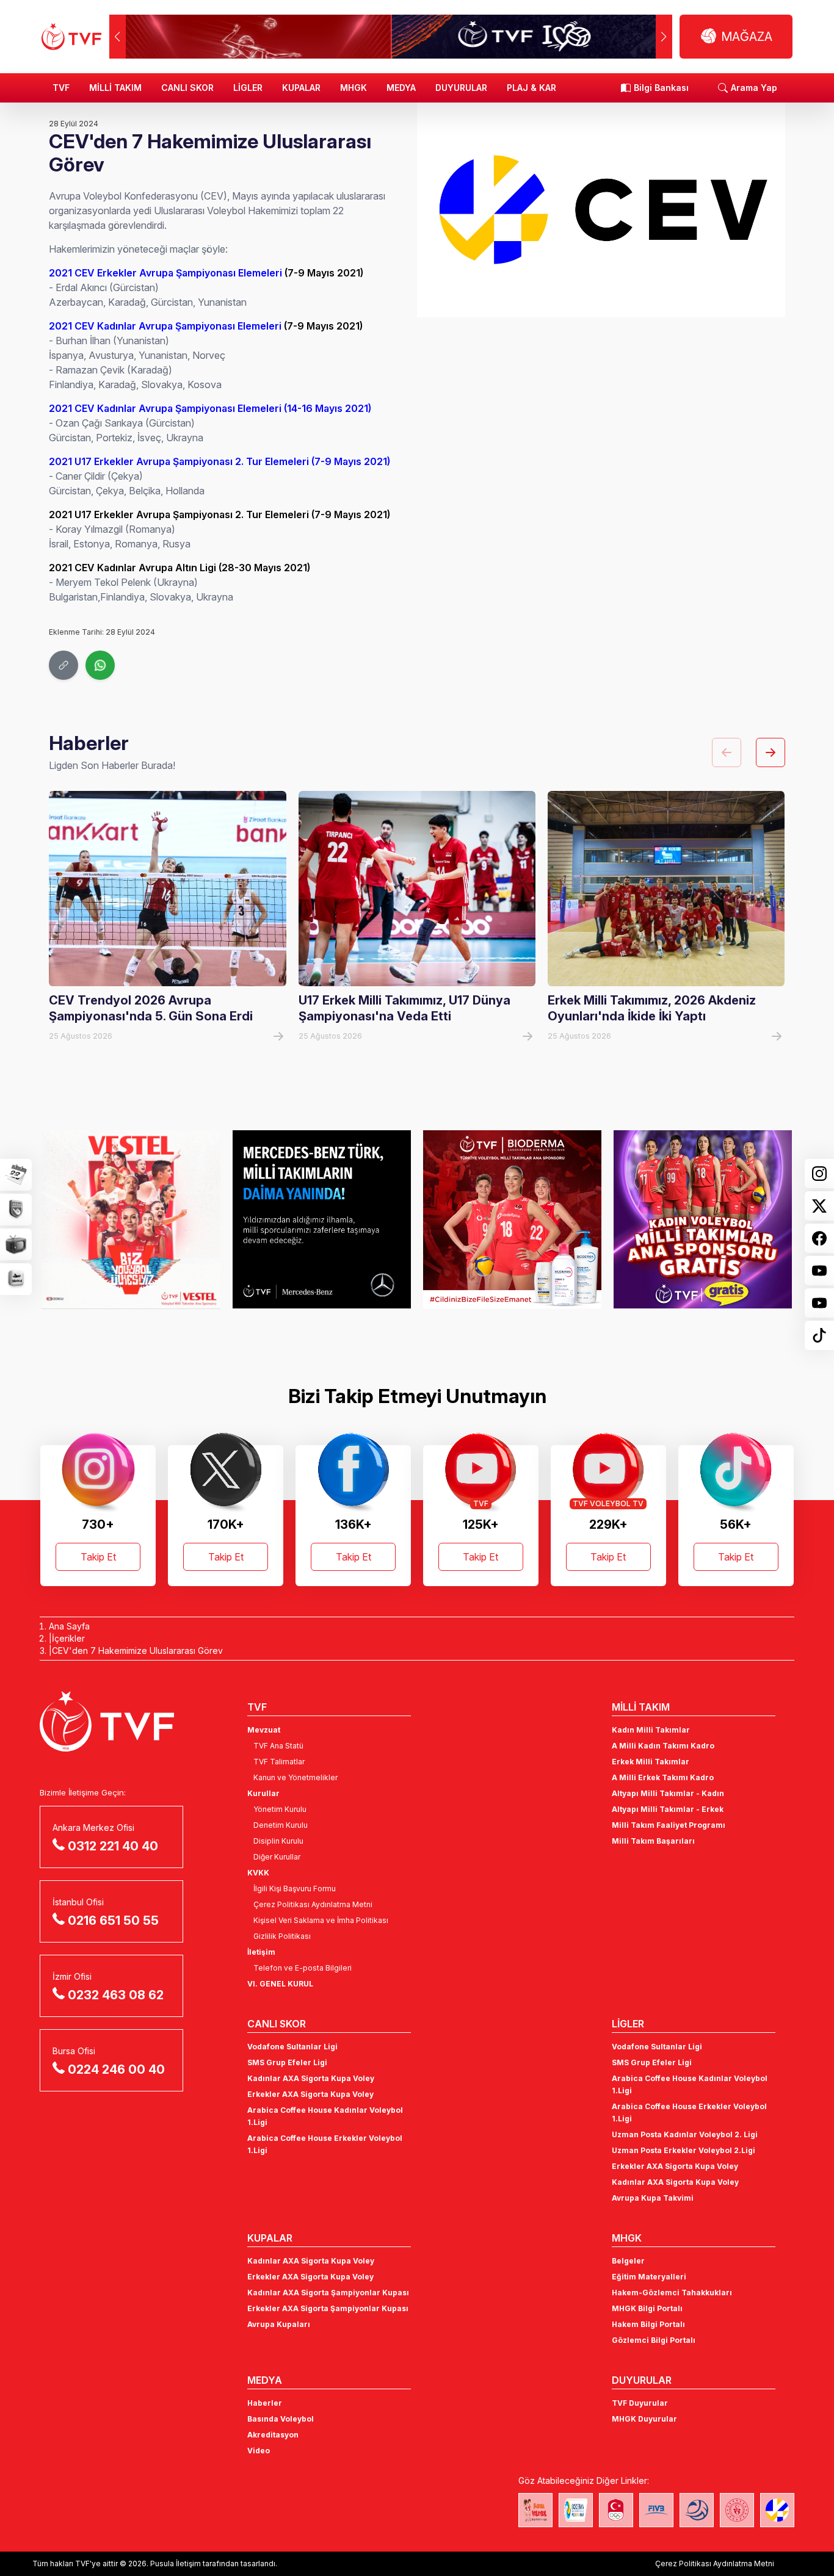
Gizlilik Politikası (282, 1936)
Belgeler (628, 2261)
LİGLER (248, 88)
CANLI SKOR (187, 88)
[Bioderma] (512, 1219)
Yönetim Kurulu (280, 1809)
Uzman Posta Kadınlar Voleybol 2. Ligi (685, 2134)
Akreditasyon (273, 2435)
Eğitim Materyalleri (649, 2277)
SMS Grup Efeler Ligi (287, 2062)
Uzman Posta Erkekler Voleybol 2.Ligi (684, 2150)
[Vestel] (131, 1219)
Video (259, 2451)
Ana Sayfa (69, 1626)
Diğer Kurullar (277, 1857)
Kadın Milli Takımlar (651, 1730)
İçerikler (68, 1638)
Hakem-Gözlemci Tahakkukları (672, 2293)
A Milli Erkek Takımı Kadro (663, 1777)
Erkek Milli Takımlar (651, 1762)
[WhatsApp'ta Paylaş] (100, 665)
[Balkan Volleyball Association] (697, 2510)
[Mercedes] (322, 1219)
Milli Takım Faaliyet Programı (669, 1825)
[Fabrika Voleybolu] (535, 2510)
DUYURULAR (461, 88)
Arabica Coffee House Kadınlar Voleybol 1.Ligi (325, 2116)
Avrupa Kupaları (279, 2324)
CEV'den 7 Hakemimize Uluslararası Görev (137, 1651)
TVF (61, 88)
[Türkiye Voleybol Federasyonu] (71, 37)
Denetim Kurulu (281, 1825)
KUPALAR (301, 88)
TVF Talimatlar (279, 1762)
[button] (664, 37)
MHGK (354, 88)
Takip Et (98, 1557)
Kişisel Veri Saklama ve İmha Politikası (321, 1920)
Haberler (265, 2403)
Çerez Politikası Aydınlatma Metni (313, 1904)
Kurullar (263, 1793)
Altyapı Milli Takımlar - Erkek (668, 1809)
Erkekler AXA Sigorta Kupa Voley (310, 2094)
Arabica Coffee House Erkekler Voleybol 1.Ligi (325, 2144)
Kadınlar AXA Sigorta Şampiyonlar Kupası (328, 2293)
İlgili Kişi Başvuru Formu (295, 1889)
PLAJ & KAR (531, 88)
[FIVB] (656, 2510)
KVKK (258, 1873)
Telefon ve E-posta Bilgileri (303, 1968)
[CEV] (777, 2510)
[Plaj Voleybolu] (576, 2510)
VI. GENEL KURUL (280, 1984)
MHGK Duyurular (644, 2419)
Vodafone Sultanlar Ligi (292, 2047)
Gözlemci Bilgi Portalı (654, 2340)
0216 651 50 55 (113, 1921)
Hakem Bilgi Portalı (648, 2324)
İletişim (261, 1952)
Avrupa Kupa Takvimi (653, 2198)
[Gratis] (703, 1219)
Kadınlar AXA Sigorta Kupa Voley (311, 2078)
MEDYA (401, 88)
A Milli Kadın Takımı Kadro (663, 1746)
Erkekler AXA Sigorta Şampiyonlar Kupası (328, 2308)
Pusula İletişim (176, 2563)
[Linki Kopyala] (63, 665)
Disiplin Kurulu (278, 1841)
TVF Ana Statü (278, 1746)
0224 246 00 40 (116, 2069)
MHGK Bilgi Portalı (647, 2308)
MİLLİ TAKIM (115, 88)
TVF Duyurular (640, 2403)
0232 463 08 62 (116, 1995)
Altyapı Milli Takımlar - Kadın (668, 1793)
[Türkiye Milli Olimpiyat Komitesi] (616, 2510)
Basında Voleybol (281, 2419)
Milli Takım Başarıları (653, 1841)
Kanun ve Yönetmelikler (296, 1777)
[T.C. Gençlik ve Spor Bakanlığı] (737, 2510)
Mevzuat (264, 1730)
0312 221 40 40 (113, 1846)
